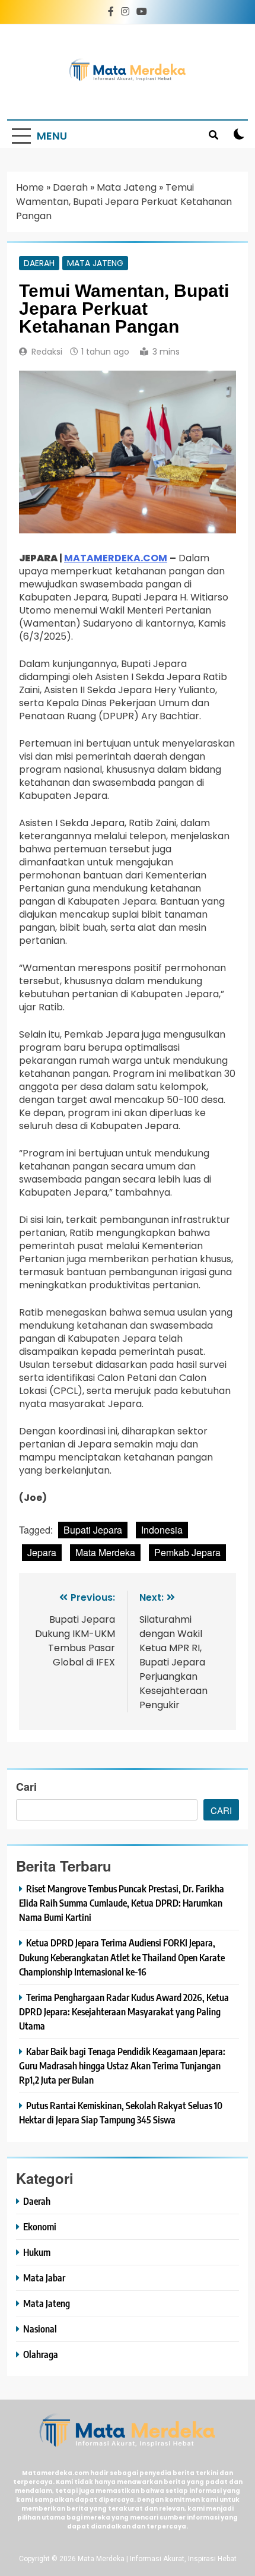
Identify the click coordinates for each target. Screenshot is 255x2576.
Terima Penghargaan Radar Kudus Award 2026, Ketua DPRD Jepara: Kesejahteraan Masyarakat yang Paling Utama (124, 2011)
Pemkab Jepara (187, 1552)
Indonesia (162, 1530)
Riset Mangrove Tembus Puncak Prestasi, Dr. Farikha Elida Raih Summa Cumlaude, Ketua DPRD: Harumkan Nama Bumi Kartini (122, 1903)
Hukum (37, 2252)
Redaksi (47, 352)
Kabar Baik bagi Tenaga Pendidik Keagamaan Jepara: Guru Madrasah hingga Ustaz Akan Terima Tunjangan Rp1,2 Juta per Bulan (122, 2065)
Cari (26, 1787)
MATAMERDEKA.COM (116, 558)
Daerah (70, 187)
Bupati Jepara (93, 1530)
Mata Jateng (127, 187)
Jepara (42, 1552)
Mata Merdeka (105, 1552)
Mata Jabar (44, 2278)
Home (30, 187)
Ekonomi (40, 2226)
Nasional (40, 2329)
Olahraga (41, 2354)
